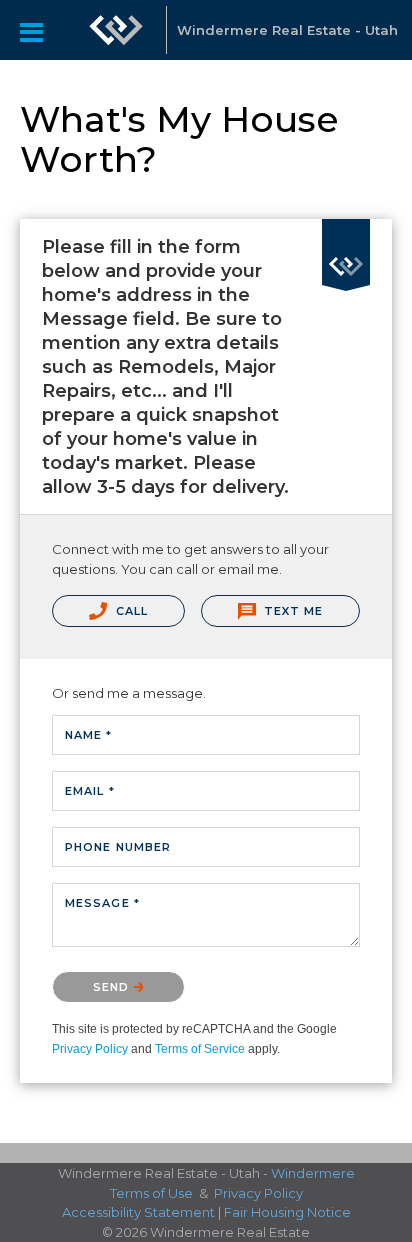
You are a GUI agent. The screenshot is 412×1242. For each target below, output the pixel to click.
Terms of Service (200, 1049)
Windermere (313, 1173)
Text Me (292, 611)
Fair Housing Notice (287, 1212)
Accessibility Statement (138, 1212)
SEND (113, 987)
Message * (102, 903)
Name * (89, 735)
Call (130, 611)
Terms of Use (151, 1193)
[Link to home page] (116, 30)
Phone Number (118, 847)
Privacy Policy (90, 1049)
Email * (90, 791)
